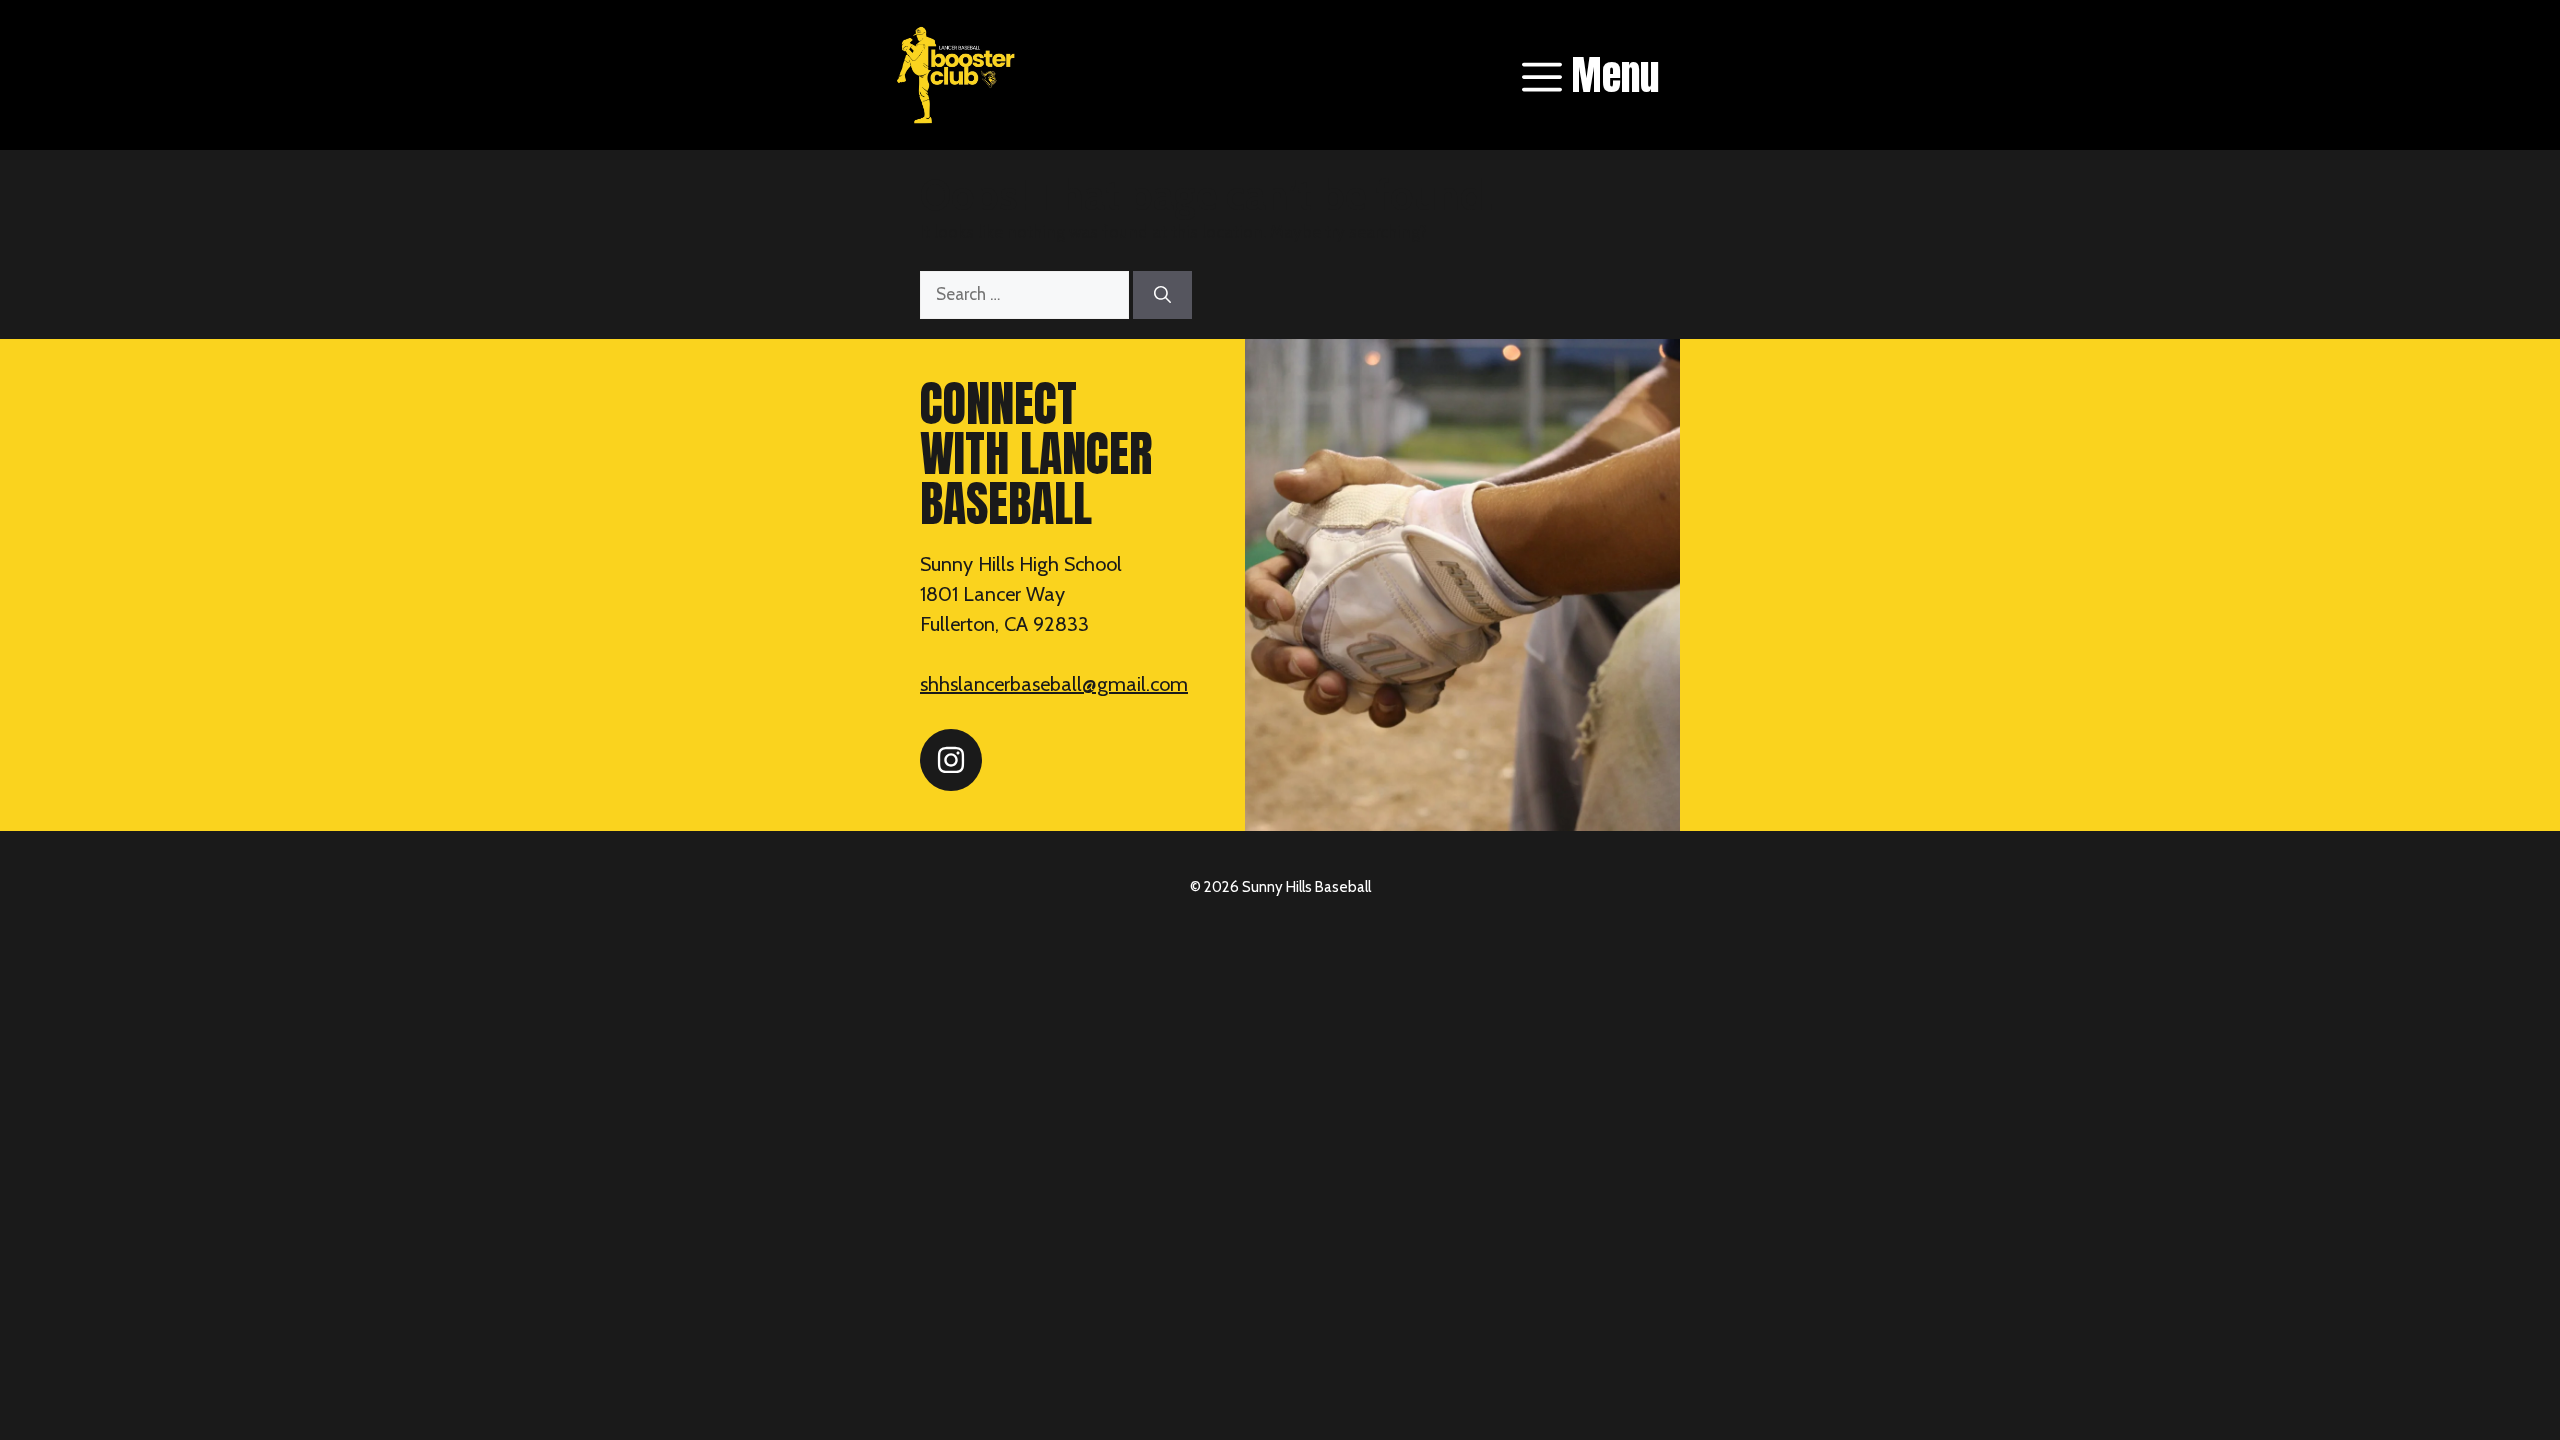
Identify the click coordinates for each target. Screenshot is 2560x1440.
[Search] (1162, 295)
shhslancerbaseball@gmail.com (1054, 684)
